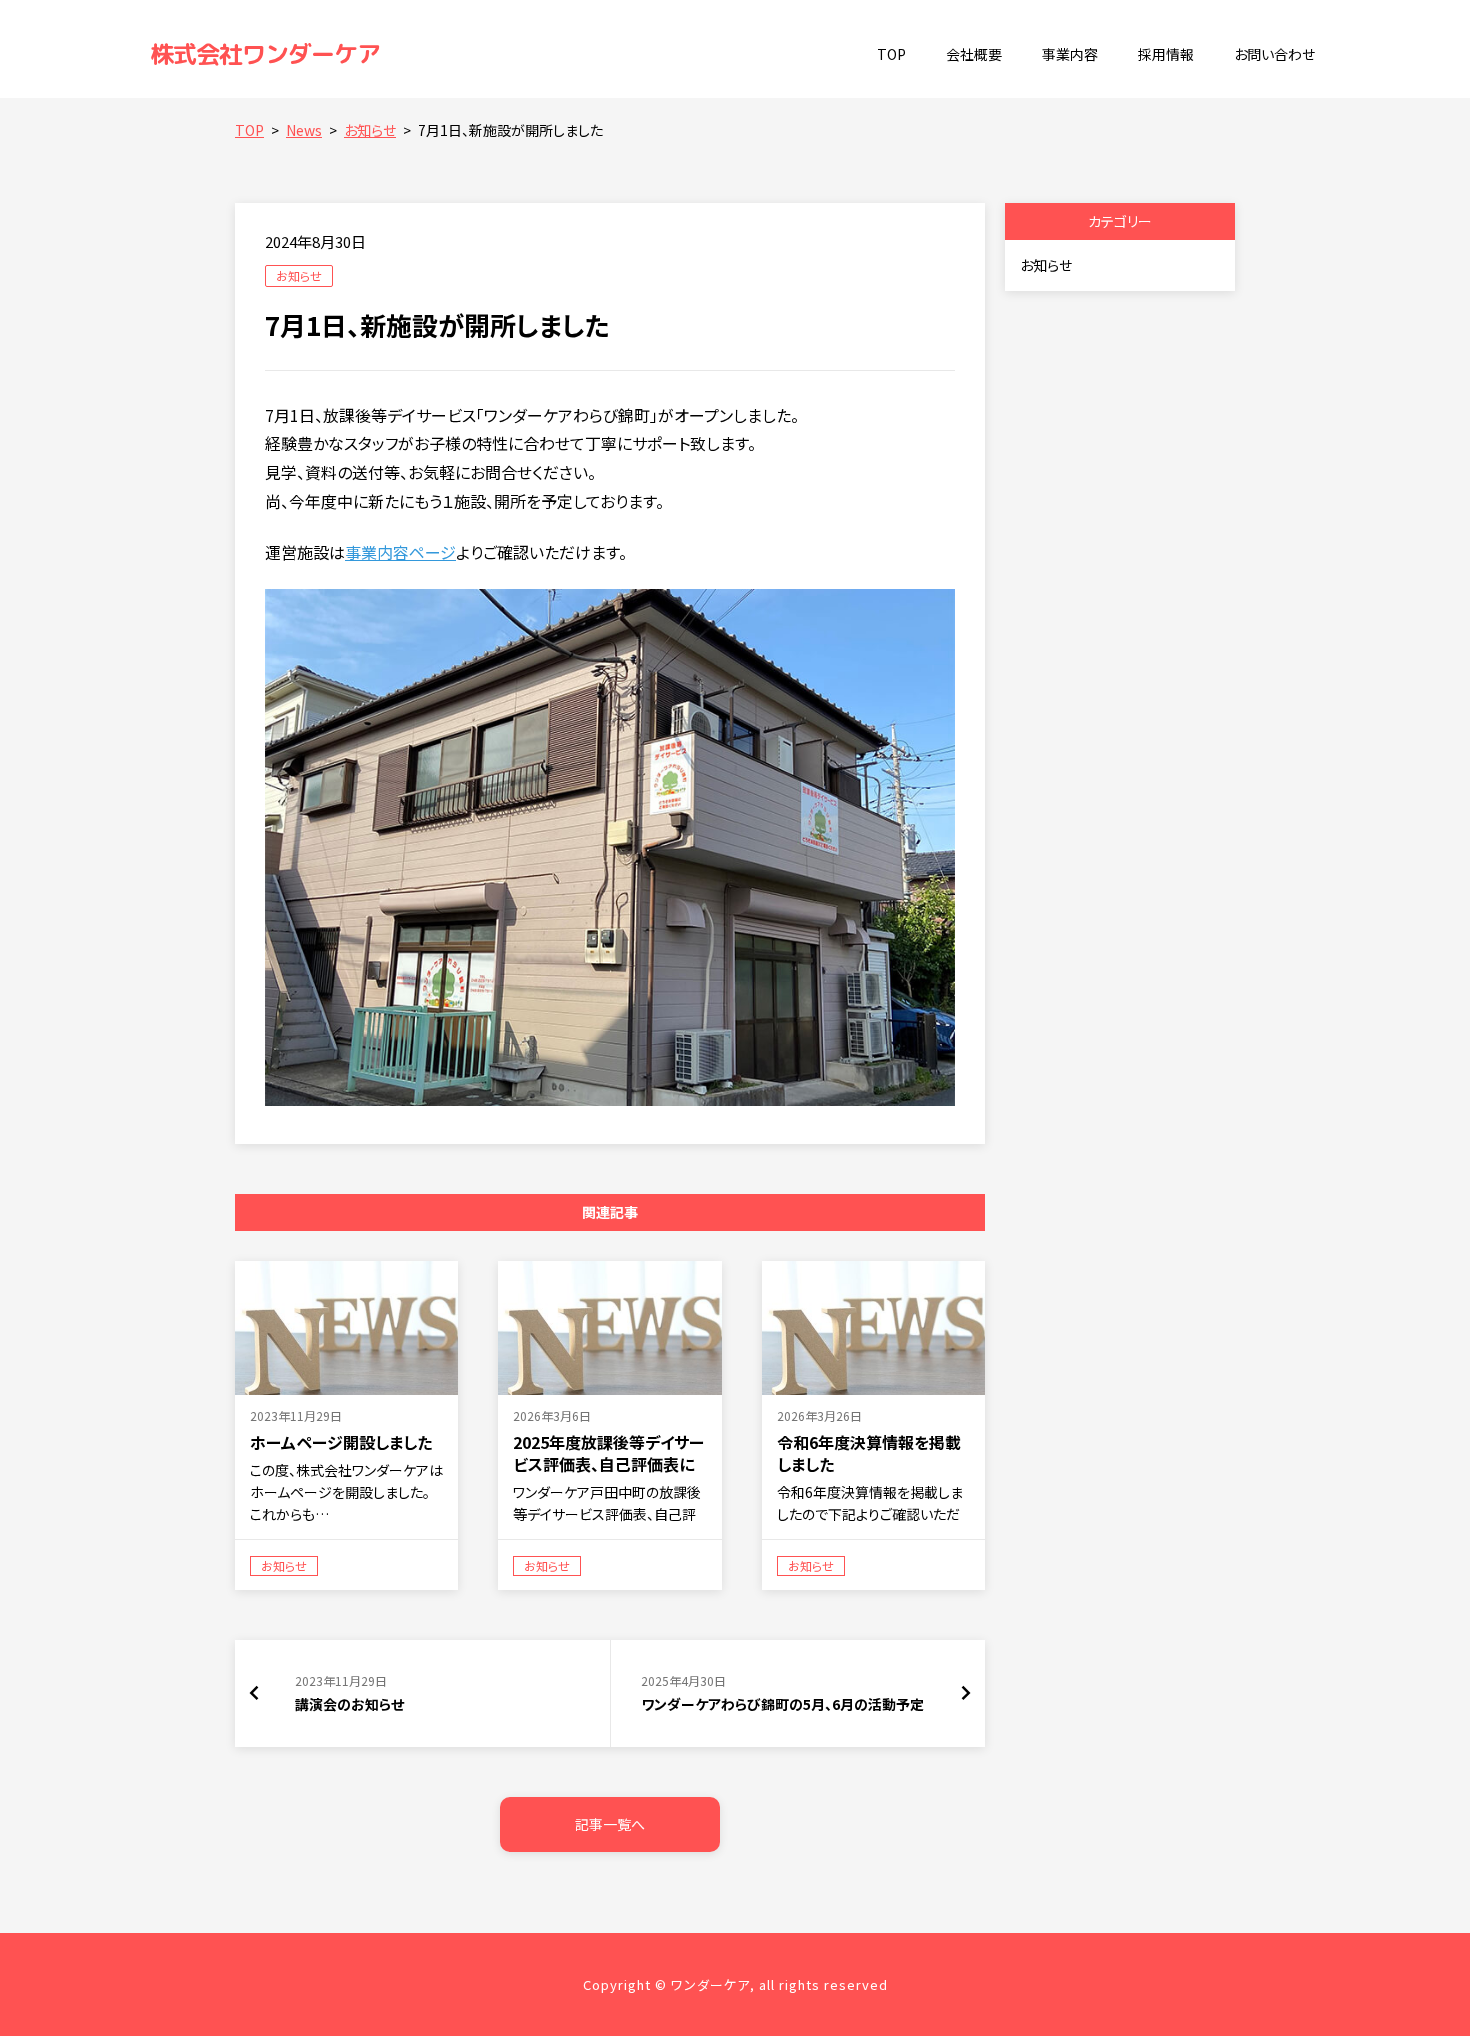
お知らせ (299, 275)
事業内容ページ (400, 552)
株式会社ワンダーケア (265, 54)
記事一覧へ (610, 1824)
